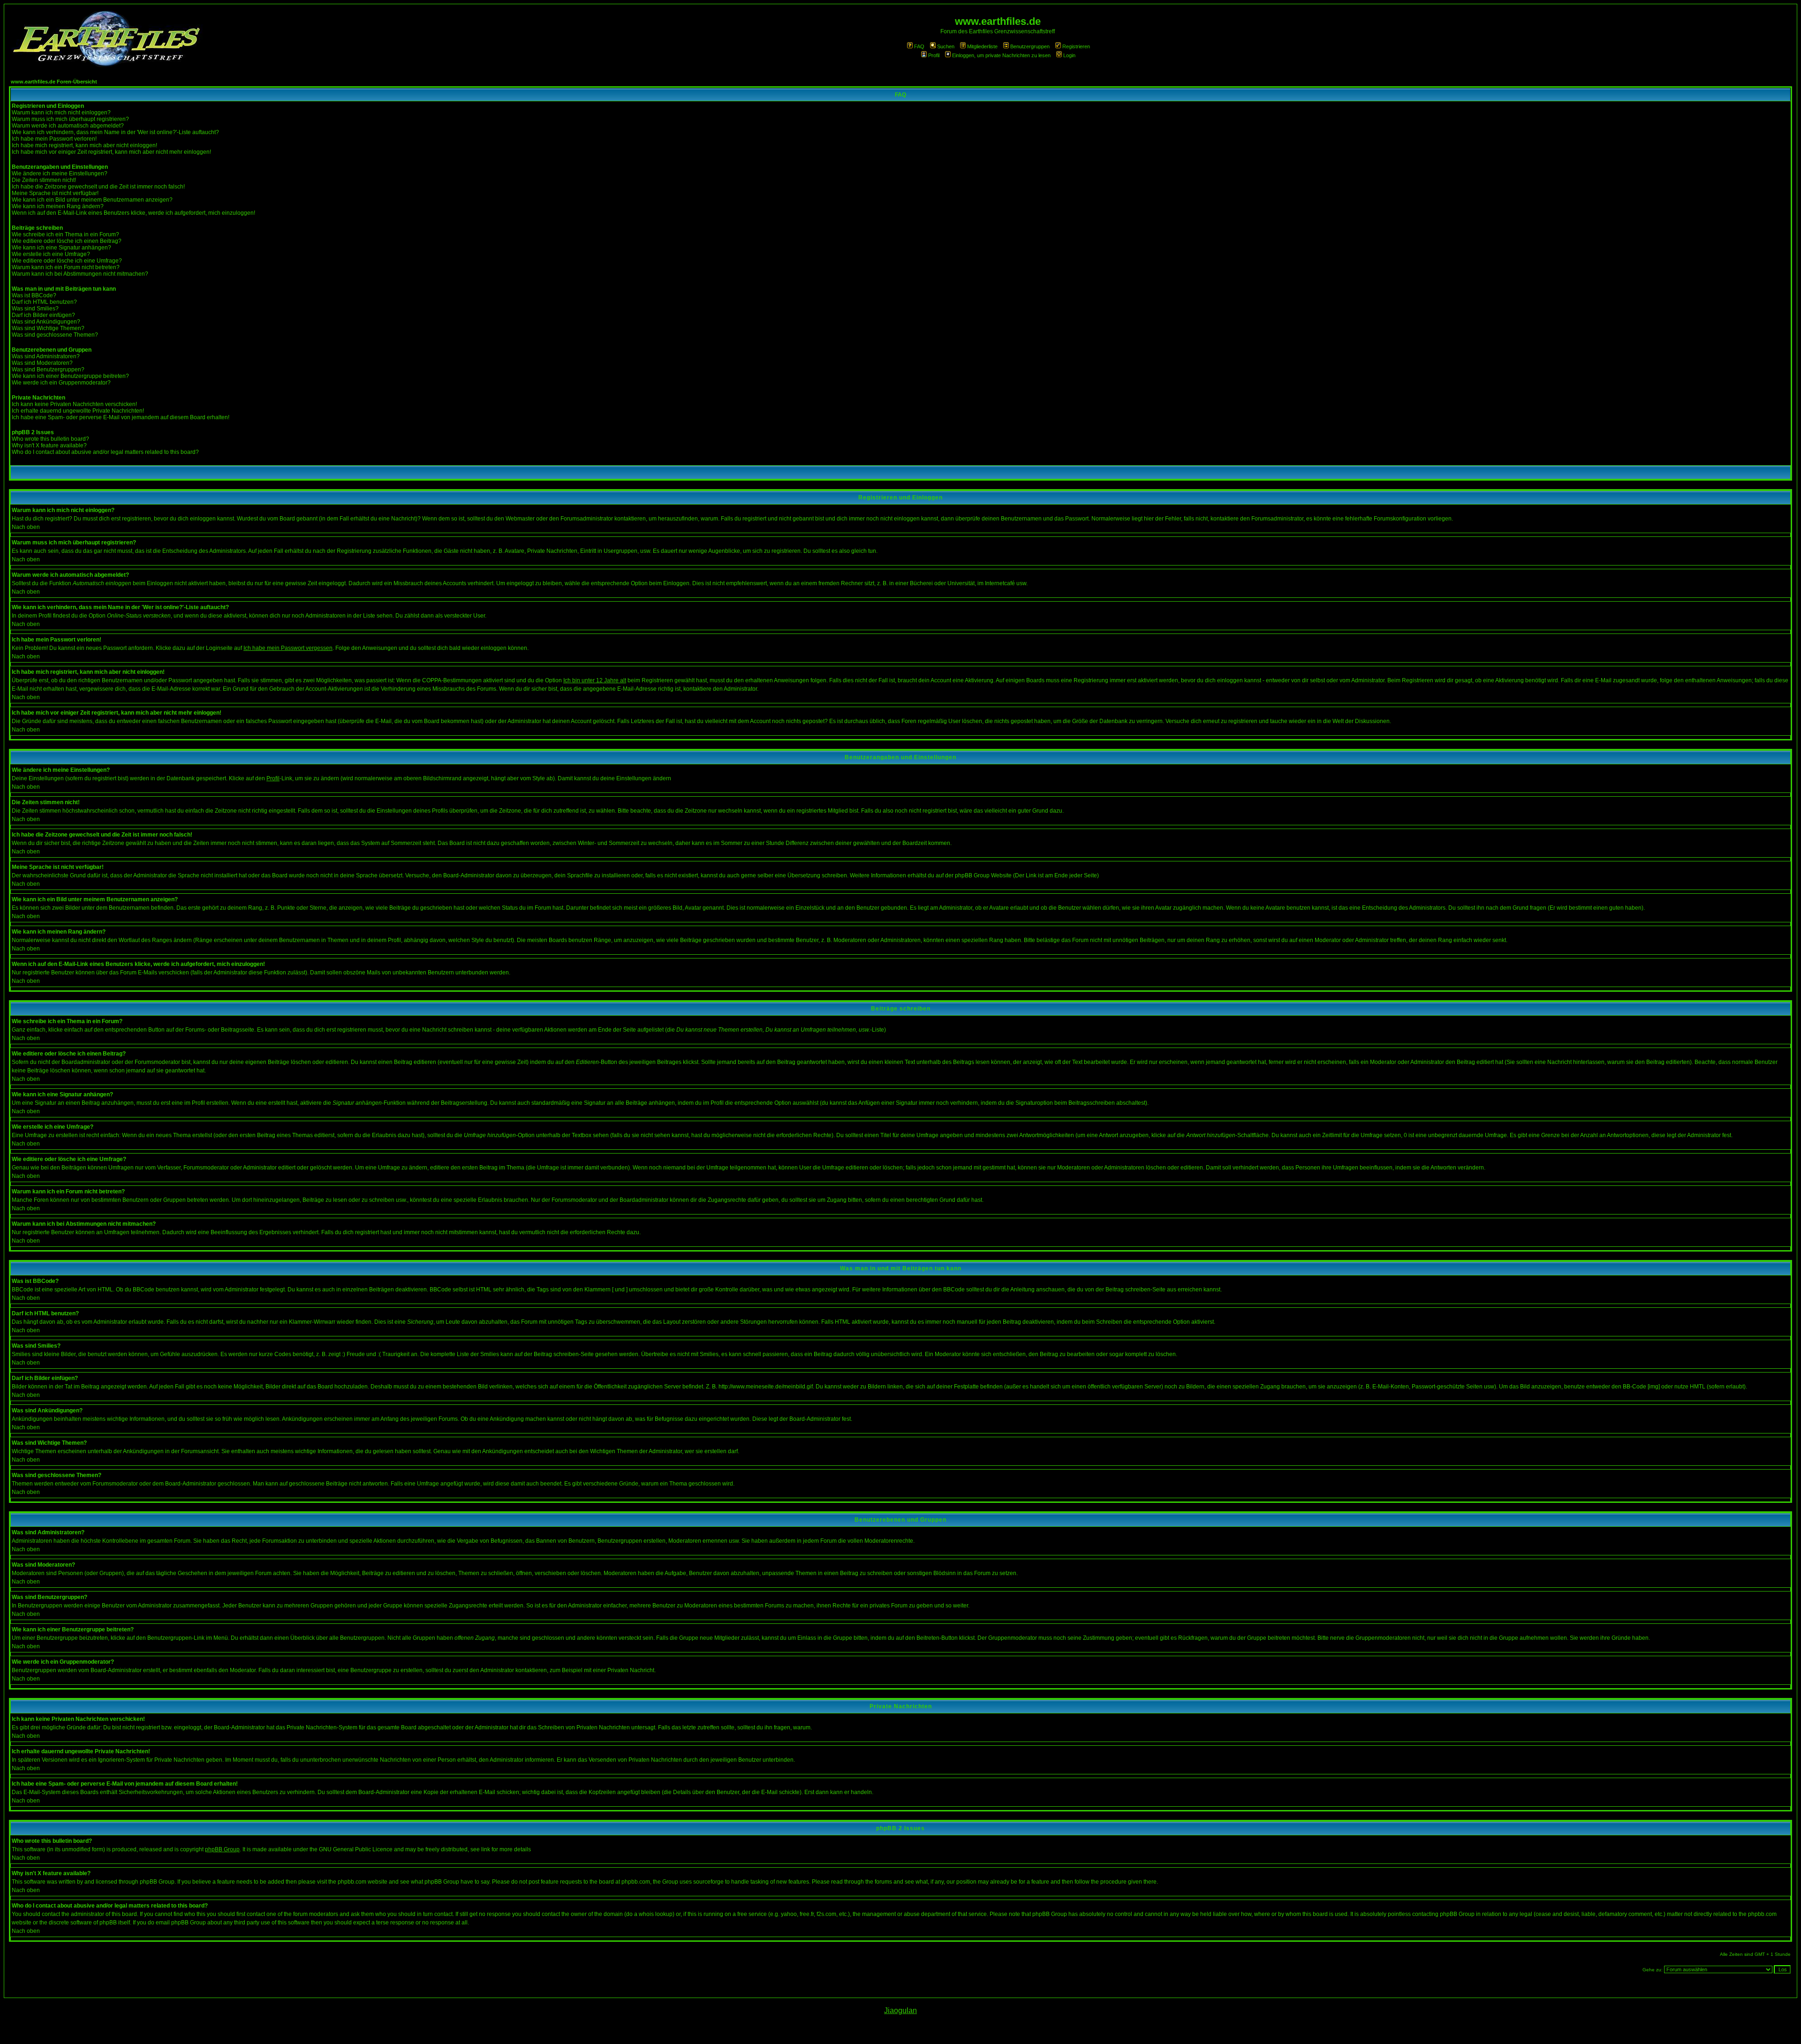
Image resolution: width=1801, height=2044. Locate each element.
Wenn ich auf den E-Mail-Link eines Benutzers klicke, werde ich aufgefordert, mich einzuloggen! (133, 213)
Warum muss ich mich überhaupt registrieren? (70, 119)
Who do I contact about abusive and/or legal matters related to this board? (105, 452)
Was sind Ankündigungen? (46, 322)
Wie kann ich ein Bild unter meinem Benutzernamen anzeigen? (92, 200)
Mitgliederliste (982, 46)
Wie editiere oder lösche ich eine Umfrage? (67, 261)
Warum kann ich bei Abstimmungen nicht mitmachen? (80, 274)
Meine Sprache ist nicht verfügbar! (55, 193)
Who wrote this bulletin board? (50, 439)
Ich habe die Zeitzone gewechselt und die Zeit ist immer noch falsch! (98, 187)
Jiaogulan (900, 2010)
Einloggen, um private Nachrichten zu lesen (1001, 55)
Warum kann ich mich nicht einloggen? (61, 113)
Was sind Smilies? (35, 309)
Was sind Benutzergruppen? (48, 370)
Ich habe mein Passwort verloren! (54, 139)
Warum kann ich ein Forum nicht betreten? (66, 267)
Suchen (946, 46)
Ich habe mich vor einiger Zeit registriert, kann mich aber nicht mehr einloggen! (111, 152)
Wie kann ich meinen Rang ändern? (58, 206)
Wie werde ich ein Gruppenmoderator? (61, 383)
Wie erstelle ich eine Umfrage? (51, 254)
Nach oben (26, 527)
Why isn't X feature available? (49, 445)
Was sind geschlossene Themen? (55, 335)
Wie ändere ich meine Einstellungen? (60, 173)
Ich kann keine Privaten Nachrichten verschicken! (74, 404)
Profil (934, 55)
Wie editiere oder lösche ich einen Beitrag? (67, 241)
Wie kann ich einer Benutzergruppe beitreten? (70, 376)
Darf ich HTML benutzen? (44, 302)
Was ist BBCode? (34, 295)
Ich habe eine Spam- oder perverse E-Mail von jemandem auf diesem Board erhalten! (121, 417)
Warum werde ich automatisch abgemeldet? (68, 126)
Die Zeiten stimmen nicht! (44, 180)
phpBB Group (222, 1849)
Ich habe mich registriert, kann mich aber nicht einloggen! (84, 145)
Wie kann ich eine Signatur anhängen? (61, 248)
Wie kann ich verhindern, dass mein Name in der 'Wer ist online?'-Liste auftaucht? (115, 132)
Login (1069, 55)
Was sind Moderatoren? (42, 363)
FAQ (919, 46)
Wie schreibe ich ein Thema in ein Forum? (65, 234)
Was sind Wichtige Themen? (48, 328)
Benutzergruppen (1030, 46)
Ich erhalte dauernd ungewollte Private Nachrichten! (78, 411)
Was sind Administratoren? (46, 356)
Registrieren (1076, 46)
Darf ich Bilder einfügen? (43, 315)
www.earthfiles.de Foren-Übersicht (54, 82)
